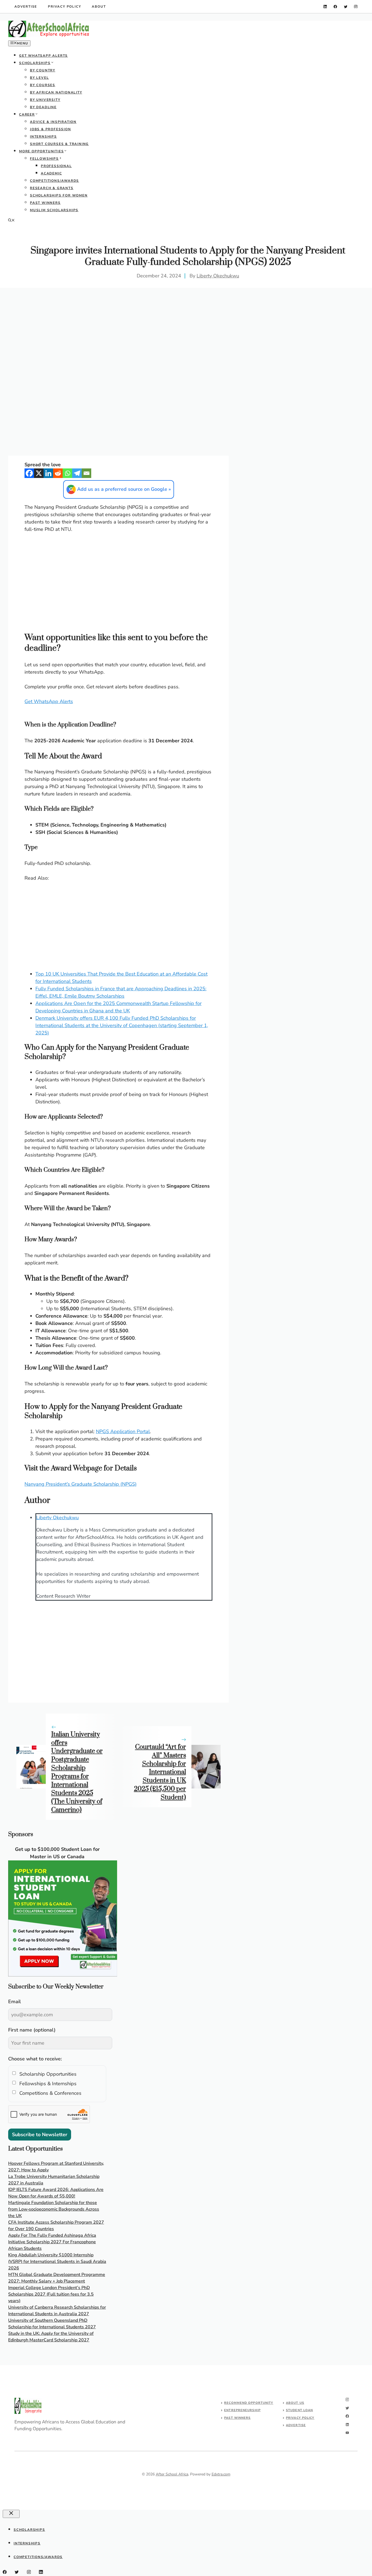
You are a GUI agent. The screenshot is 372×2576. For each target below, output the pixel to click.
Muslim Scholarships (54, 210)
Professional (56, 166)
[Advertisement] (186, 329)
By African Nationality (56, 92)
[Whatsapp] (67, 473)
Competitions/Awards (54, 181)
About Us (295, 2403)
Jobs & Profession (51, 129)
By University (45, 100)
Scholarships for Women (59, 195)
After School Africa (172, 2474)
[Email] (86, 473)
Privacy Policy (64, 7)
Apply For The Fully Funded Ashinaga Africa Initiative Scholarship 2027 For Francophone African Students (52, 2242)
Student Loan (299, 2410)
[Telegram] (77, 473)
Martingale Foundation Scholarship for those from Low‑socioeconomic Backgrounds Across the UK (54, 2209)
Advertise (26, 7)
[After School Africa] (49, 36)
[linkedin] (325, 7)
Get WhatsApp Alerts (43, 56)
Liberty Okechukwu (218, 276)
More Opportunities (41, 151)
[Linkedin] (48, 473)
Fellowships (44, 159)
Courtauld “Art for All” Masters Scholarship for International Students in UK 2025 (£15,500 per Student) (160, 1772)
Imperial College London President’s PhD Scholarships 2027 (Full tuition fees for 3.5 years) (51, 2294)
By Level (39, 78)
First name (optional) (32, 2030)
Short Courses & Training (59, 144)
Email (15, 2002)
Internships (43, 137)
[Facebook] (29, 473)
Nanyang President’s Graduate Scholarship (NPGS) (81, 1484)
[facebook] (335, 7)
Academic (51, 173)
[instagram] (356, 7)
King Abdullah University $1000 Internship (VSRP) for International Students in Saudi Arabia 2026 (57, 2262)
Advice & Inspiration (53, 122)
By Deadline (43, 107)
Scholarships (35, 63)
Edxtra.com (221, 2474)
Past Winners (45, 203)
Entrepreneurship (242, 2410)
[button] (11, 221)
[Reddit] (58, 473)
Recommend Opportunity (249, 2403)
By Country (43, 70)
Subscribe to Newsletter (40, 2135)
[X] (39, 473)
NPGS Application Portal (123, 1431)
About (99, 7)
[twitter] (346, 7)
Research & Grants (52, 188)
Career (27, 114)
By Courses (43, 85)
